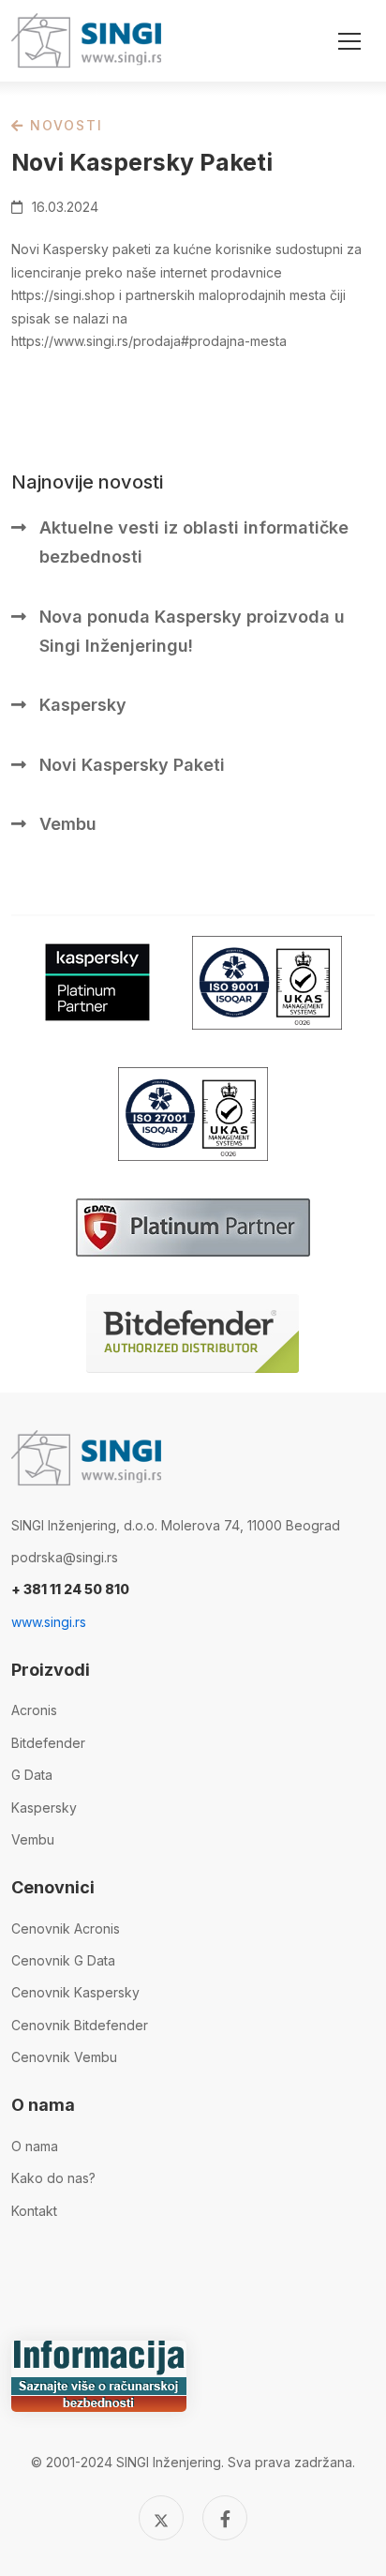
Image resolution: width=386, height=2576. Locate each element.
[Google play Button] (97, 982)
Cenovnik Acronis (66, 1928)
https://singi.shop (63, 295)
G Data (32, 1775)
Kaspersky (83, 705)
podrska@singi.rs (65, 1557)
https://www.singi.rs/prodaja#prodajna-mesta (149, 341)
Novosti (64, 125)
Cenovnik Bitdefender (80, 2025)
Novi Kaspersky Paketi (132, 765)
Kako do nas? (53, 2178)
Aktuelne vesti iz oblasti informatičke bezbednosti (194, 542)
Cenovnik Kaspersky (75, 1992)
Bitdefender (48, 1743)
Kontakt (34, 2211)
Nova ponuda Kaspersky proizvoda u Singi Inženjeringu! (192, 631)
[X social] (161, 2518)
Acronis (34, 1710)
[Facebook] (225, 2518)
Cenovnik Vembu (64, 2057)
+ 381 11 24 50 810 (70, 1589)
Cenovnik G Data (63, 1960)
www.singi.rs (49, 1622)
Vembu (68, 824)
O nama (35, 2146)
